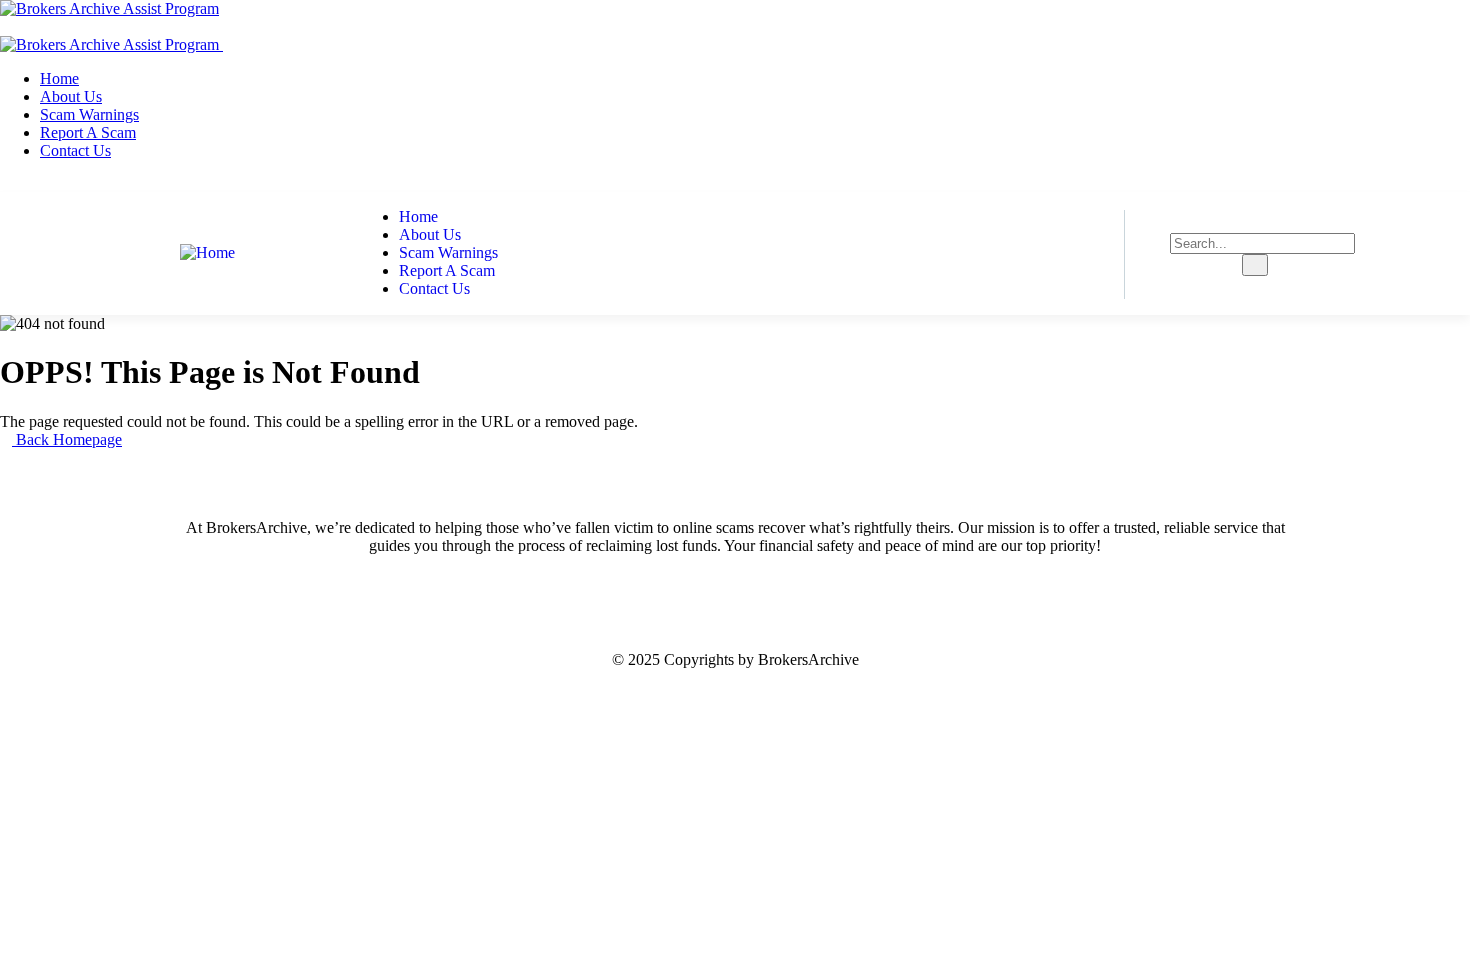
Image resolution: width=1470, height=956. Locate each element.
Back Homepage (67, 439)
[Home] (207, 252)
